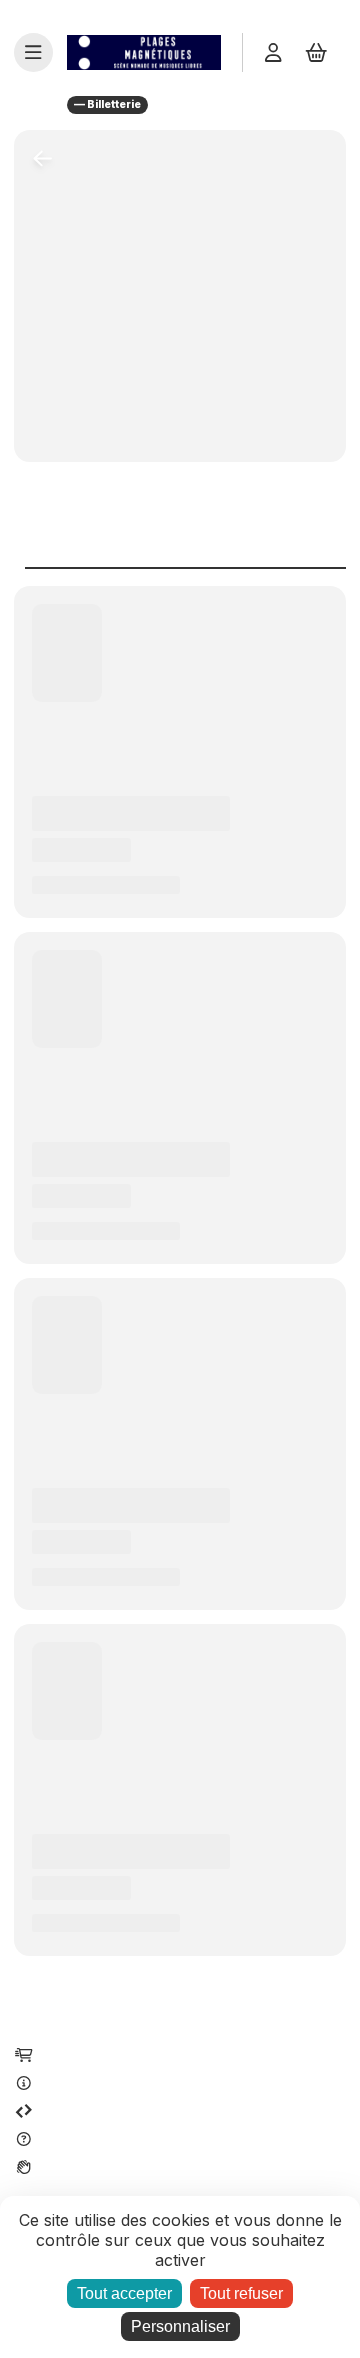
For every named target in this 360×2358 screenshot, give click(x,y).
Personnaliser (180, 2326)
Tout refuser (241, 2293)
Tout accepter (124, 2293)
